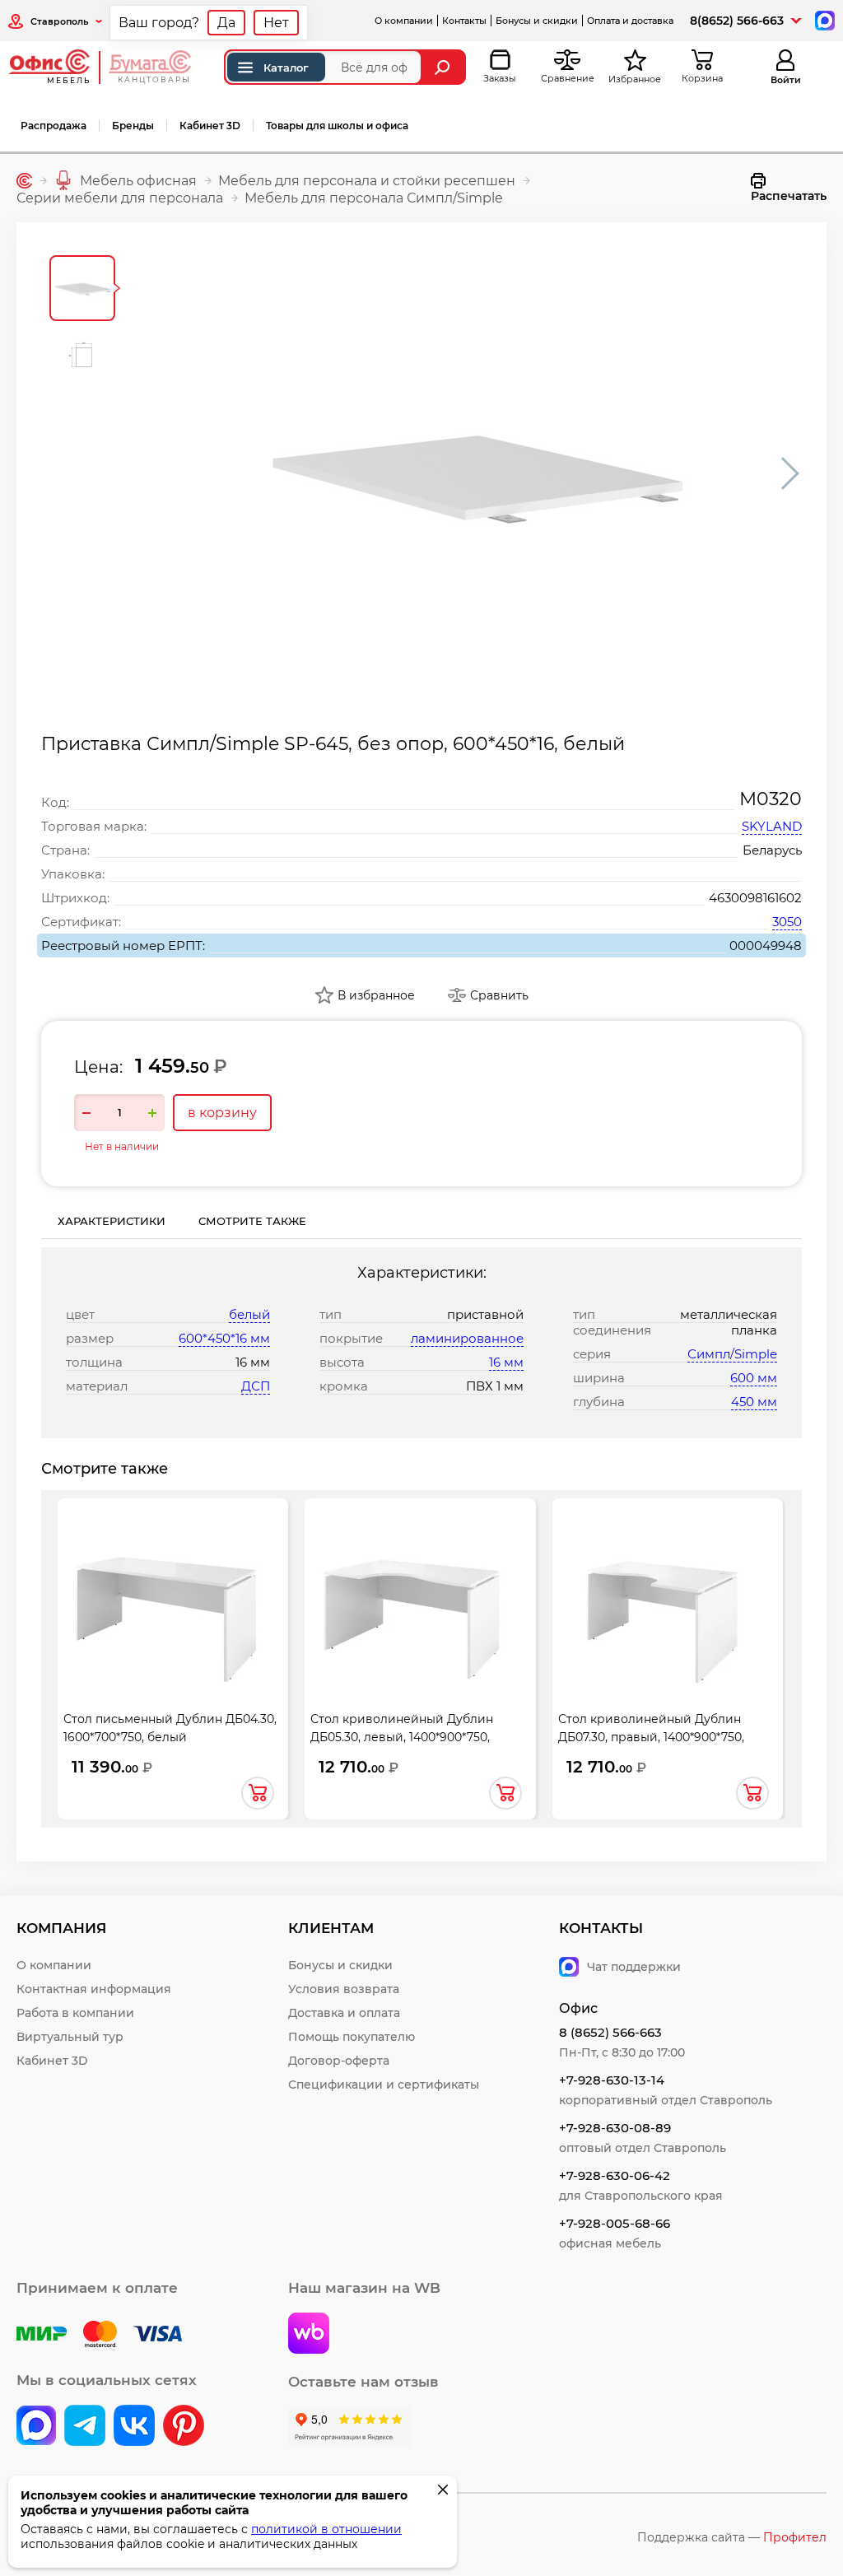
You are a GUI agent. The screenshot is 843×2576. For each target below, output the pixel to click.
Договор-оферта (339, 2061)
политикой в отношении (326, 2529)
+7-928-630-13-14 (612, 2080)
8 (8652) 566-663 (610, 2032)
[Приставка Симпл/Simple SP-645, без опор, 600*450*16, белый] (471, 473)
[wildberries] (309, 2335)
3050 (787, 922)
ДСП (256, 1386)
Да (226, 23)
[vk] (36, 2427)
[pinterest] (184, 2427)
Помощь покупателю (352, 2037)
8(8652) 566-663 (737, 21)
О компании (404, 21)
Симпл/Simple (732, 1354)
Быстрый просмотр (173, 1589)
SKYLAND (772, 826)
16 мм (506, 1362)
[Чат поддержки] (824, 19)
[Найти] (444, 67)
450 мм (754, 1402)
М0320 (771, 799)
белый (249, 1314)
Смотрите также (252, 1221)
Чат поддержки (634, 1967)
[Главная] (24, 181)
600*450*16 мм (224, 1338)
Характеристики (112, 1221)
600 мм (754, 1378)
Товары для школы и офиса (337, 126)
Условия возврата (344, 1989)
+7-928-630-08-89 (615, 2128)
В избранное (376, 995)
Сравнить (499, 995)
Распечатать (789, 196)
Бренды (133, 126)
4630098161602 (755, 898)
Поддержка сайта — (732, 2537)
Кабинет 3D (210, 126)
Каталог (286, 68)
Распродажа (54, 126)
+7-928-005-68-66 (615, 2223)
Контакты (464, 21)
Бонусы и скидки (537, 21)
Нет (276, 23)
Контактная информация (94, 1989)
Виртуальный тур (70, 2037)
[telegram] (85, 2427)
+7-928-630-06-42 (615, 2175)
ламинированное (467, 1338)
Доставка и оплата (344, 2013)
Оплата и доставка (630, 21)
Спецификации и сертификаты (384, 2085)
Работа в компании (75, 2013)
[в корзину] (258, 1793)
